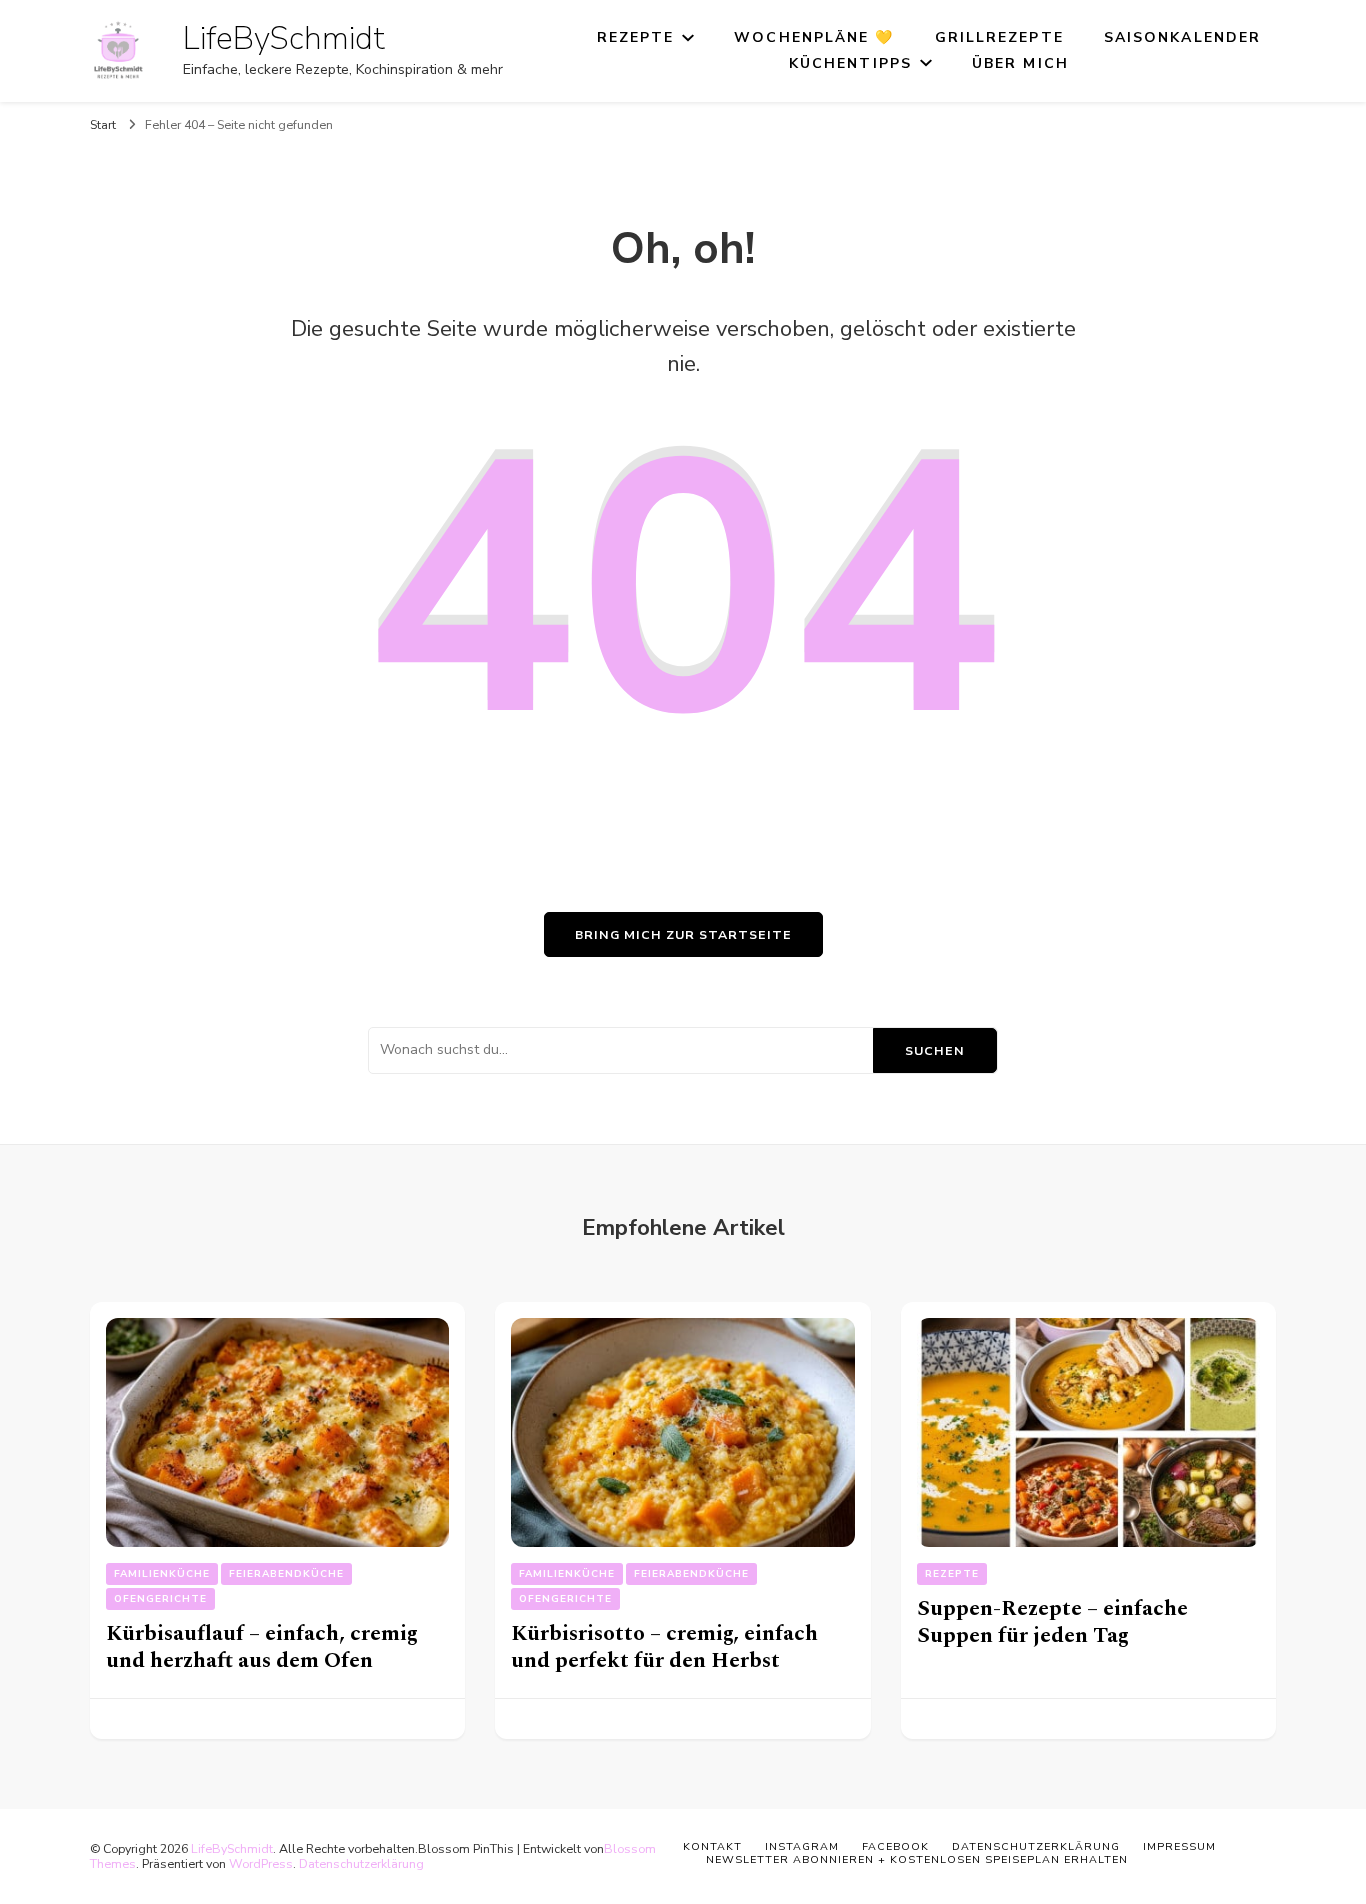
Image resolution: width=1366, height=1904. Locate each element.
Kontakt (712, 1846)
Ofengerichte (160, 1599)
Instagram (802, 1846)
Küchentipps (850, 63)
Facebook (895, 1846)
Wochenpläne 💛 (814, 37)
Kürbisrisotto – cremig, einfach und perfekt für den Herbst (664, 1647)
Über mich (1020, 63)
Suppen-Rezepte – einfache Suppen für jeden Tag (1052, 1622)
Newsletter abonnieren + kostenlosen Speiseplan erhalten (917, 1859)
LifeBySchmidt (284, 38)
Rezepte (636, 37)
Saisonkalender (1182, 37)
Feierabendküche (286, 1574)
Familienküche (162, 1574)
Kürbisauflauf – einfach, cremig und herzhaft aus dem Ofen (262, 1647)
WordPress (261, 1863)
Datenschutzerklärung (361, 1863)
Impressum (1179, 1846)
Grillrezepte (999, 37)
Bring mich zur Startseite (683, 934)
